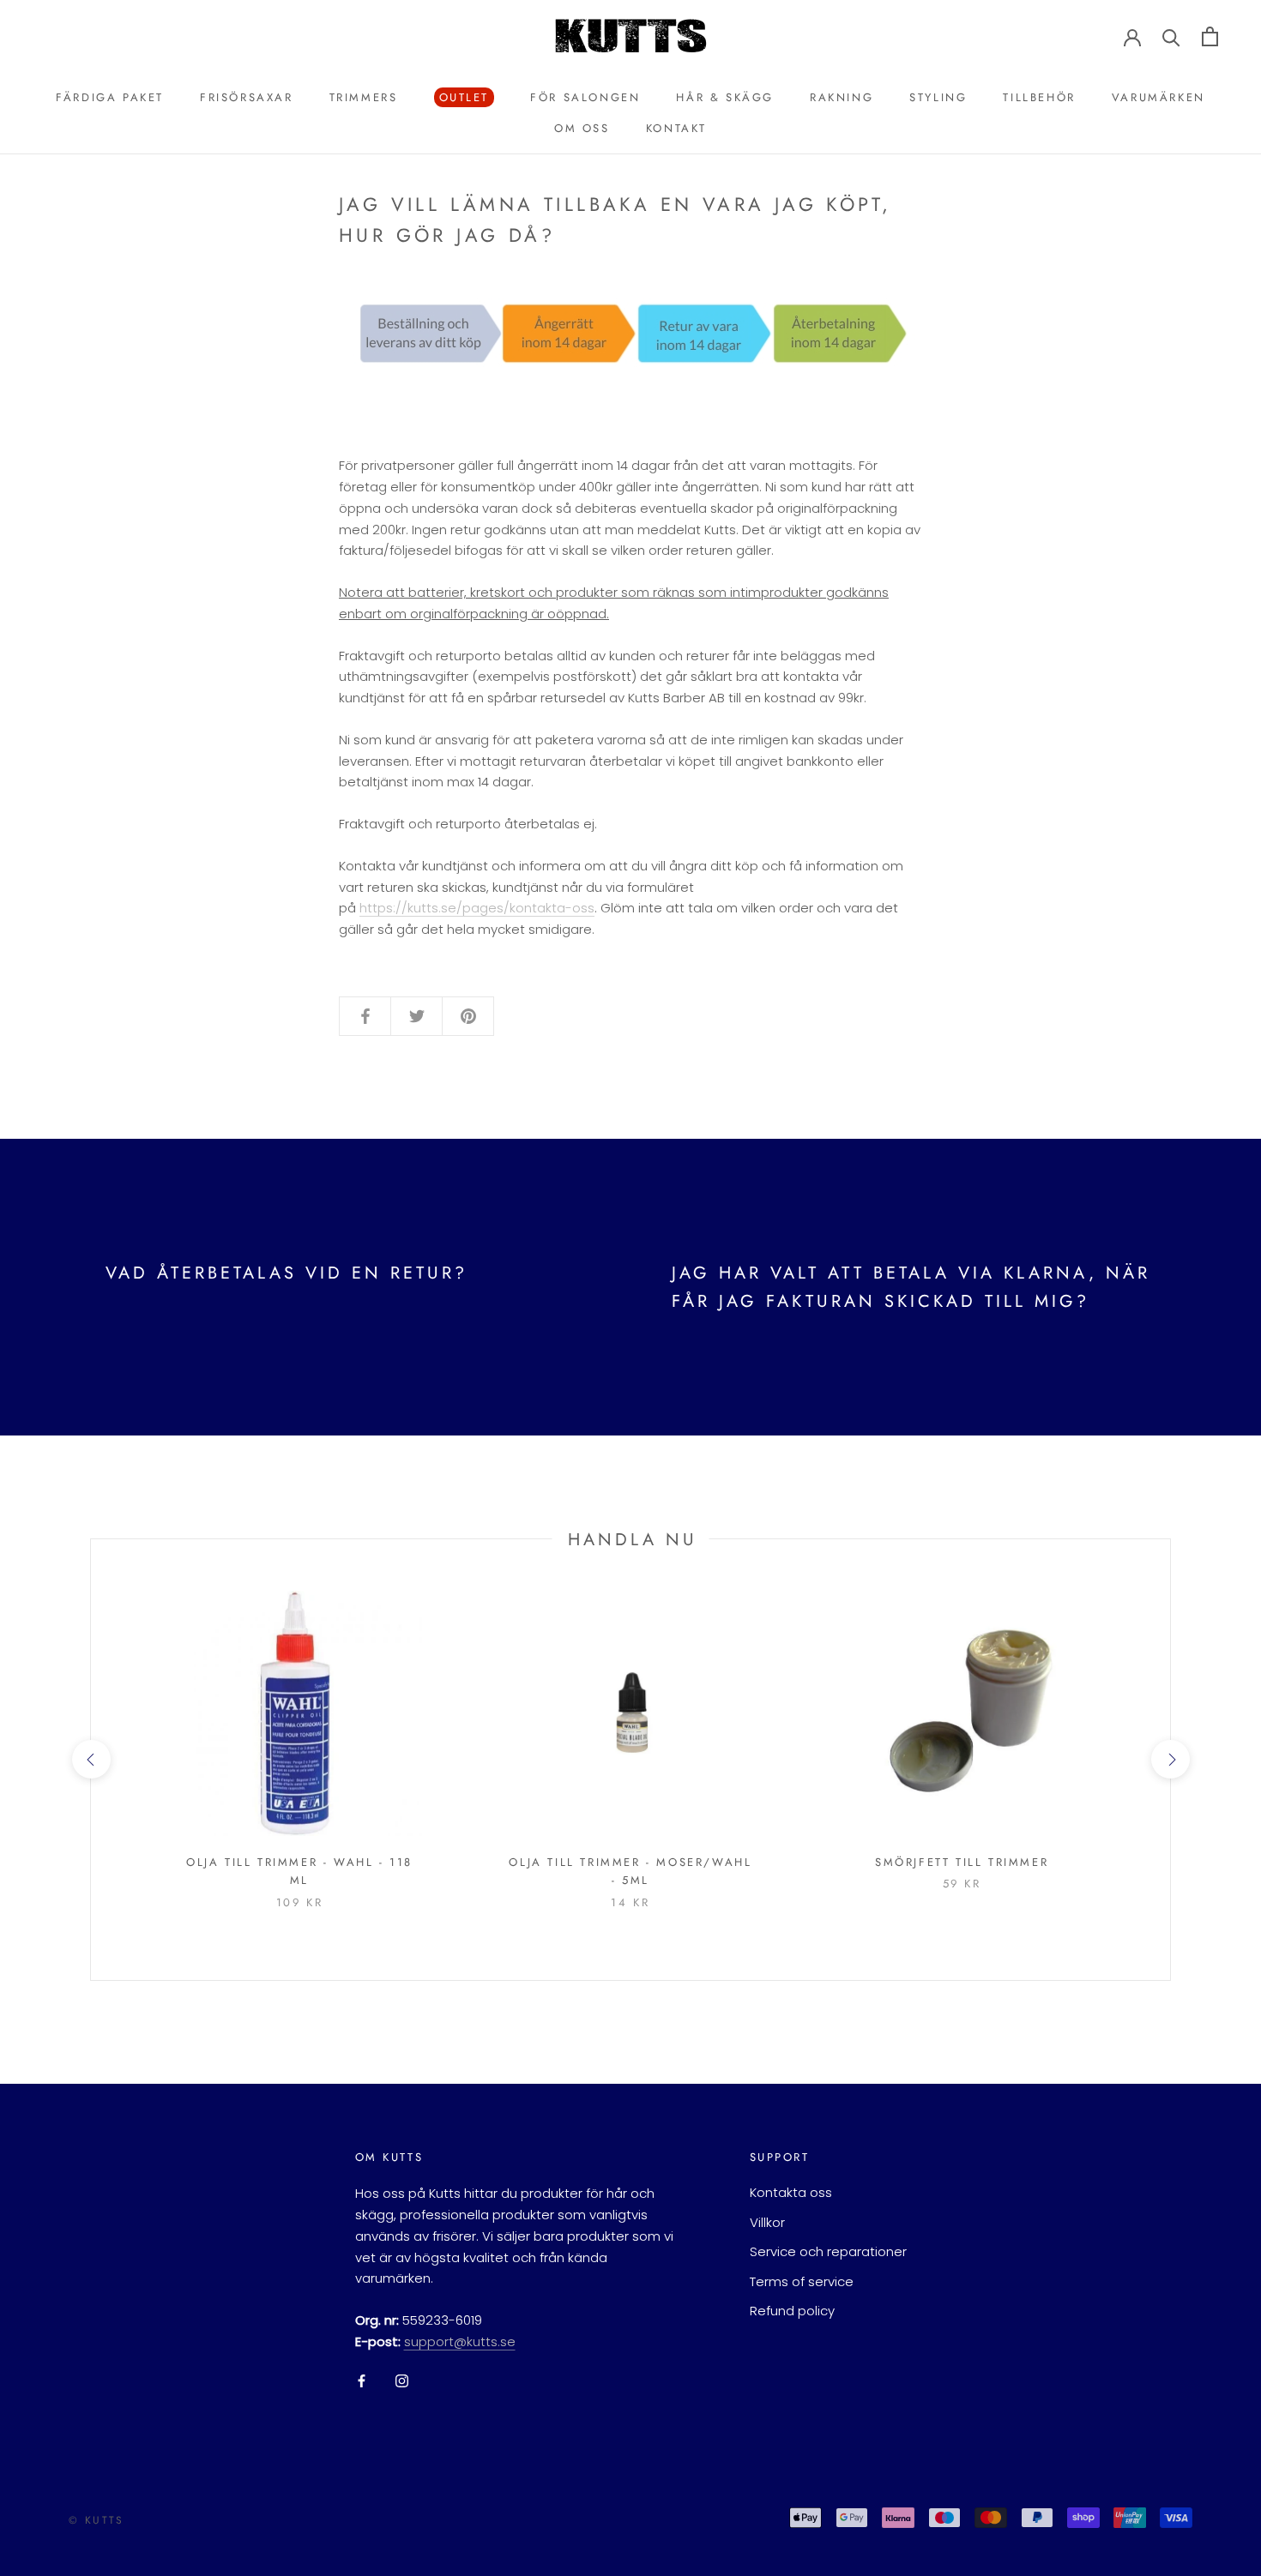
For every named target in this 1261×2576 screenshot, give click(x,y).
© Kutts (97, 2520)
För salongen (585, 97)
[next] (1170, 1759)
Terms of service (802, 2281)
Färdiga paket (110, 97)
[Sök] (1171, 36)
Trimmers (364, 97)
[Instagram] (402, 2381)
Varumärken (1158, 97)
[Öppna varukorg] (1210, 36)
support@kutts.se (460, 2341)
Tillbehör (1039, 97)
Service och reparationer (828, 2251)
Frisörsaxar (247, 97)
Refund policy (792, 2311)
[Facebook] (362, 2381)
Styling (938, 97)
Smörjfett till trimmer (962, 1862)
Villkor (767, 2222)
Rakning (842, 97)
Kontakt (676, 128)
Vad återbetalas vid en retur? (287, 1273)
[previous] (91, 1759)
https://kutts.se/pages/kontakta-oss (477, 908)
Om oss (582, 128)
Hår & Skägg (725, 97)
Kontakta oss (791, 2192)
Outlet (462, 98)
